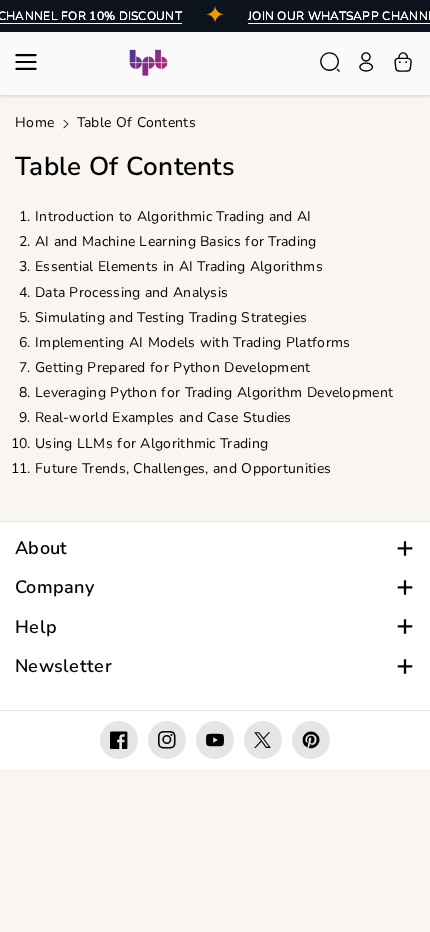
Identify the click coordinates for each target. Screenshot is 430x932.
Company (54, 587)
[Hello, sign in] (366, 62)
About (41, 548)
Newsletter (63, 666)
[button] (32, 62)
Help (36, 627)
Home (34, 122)
